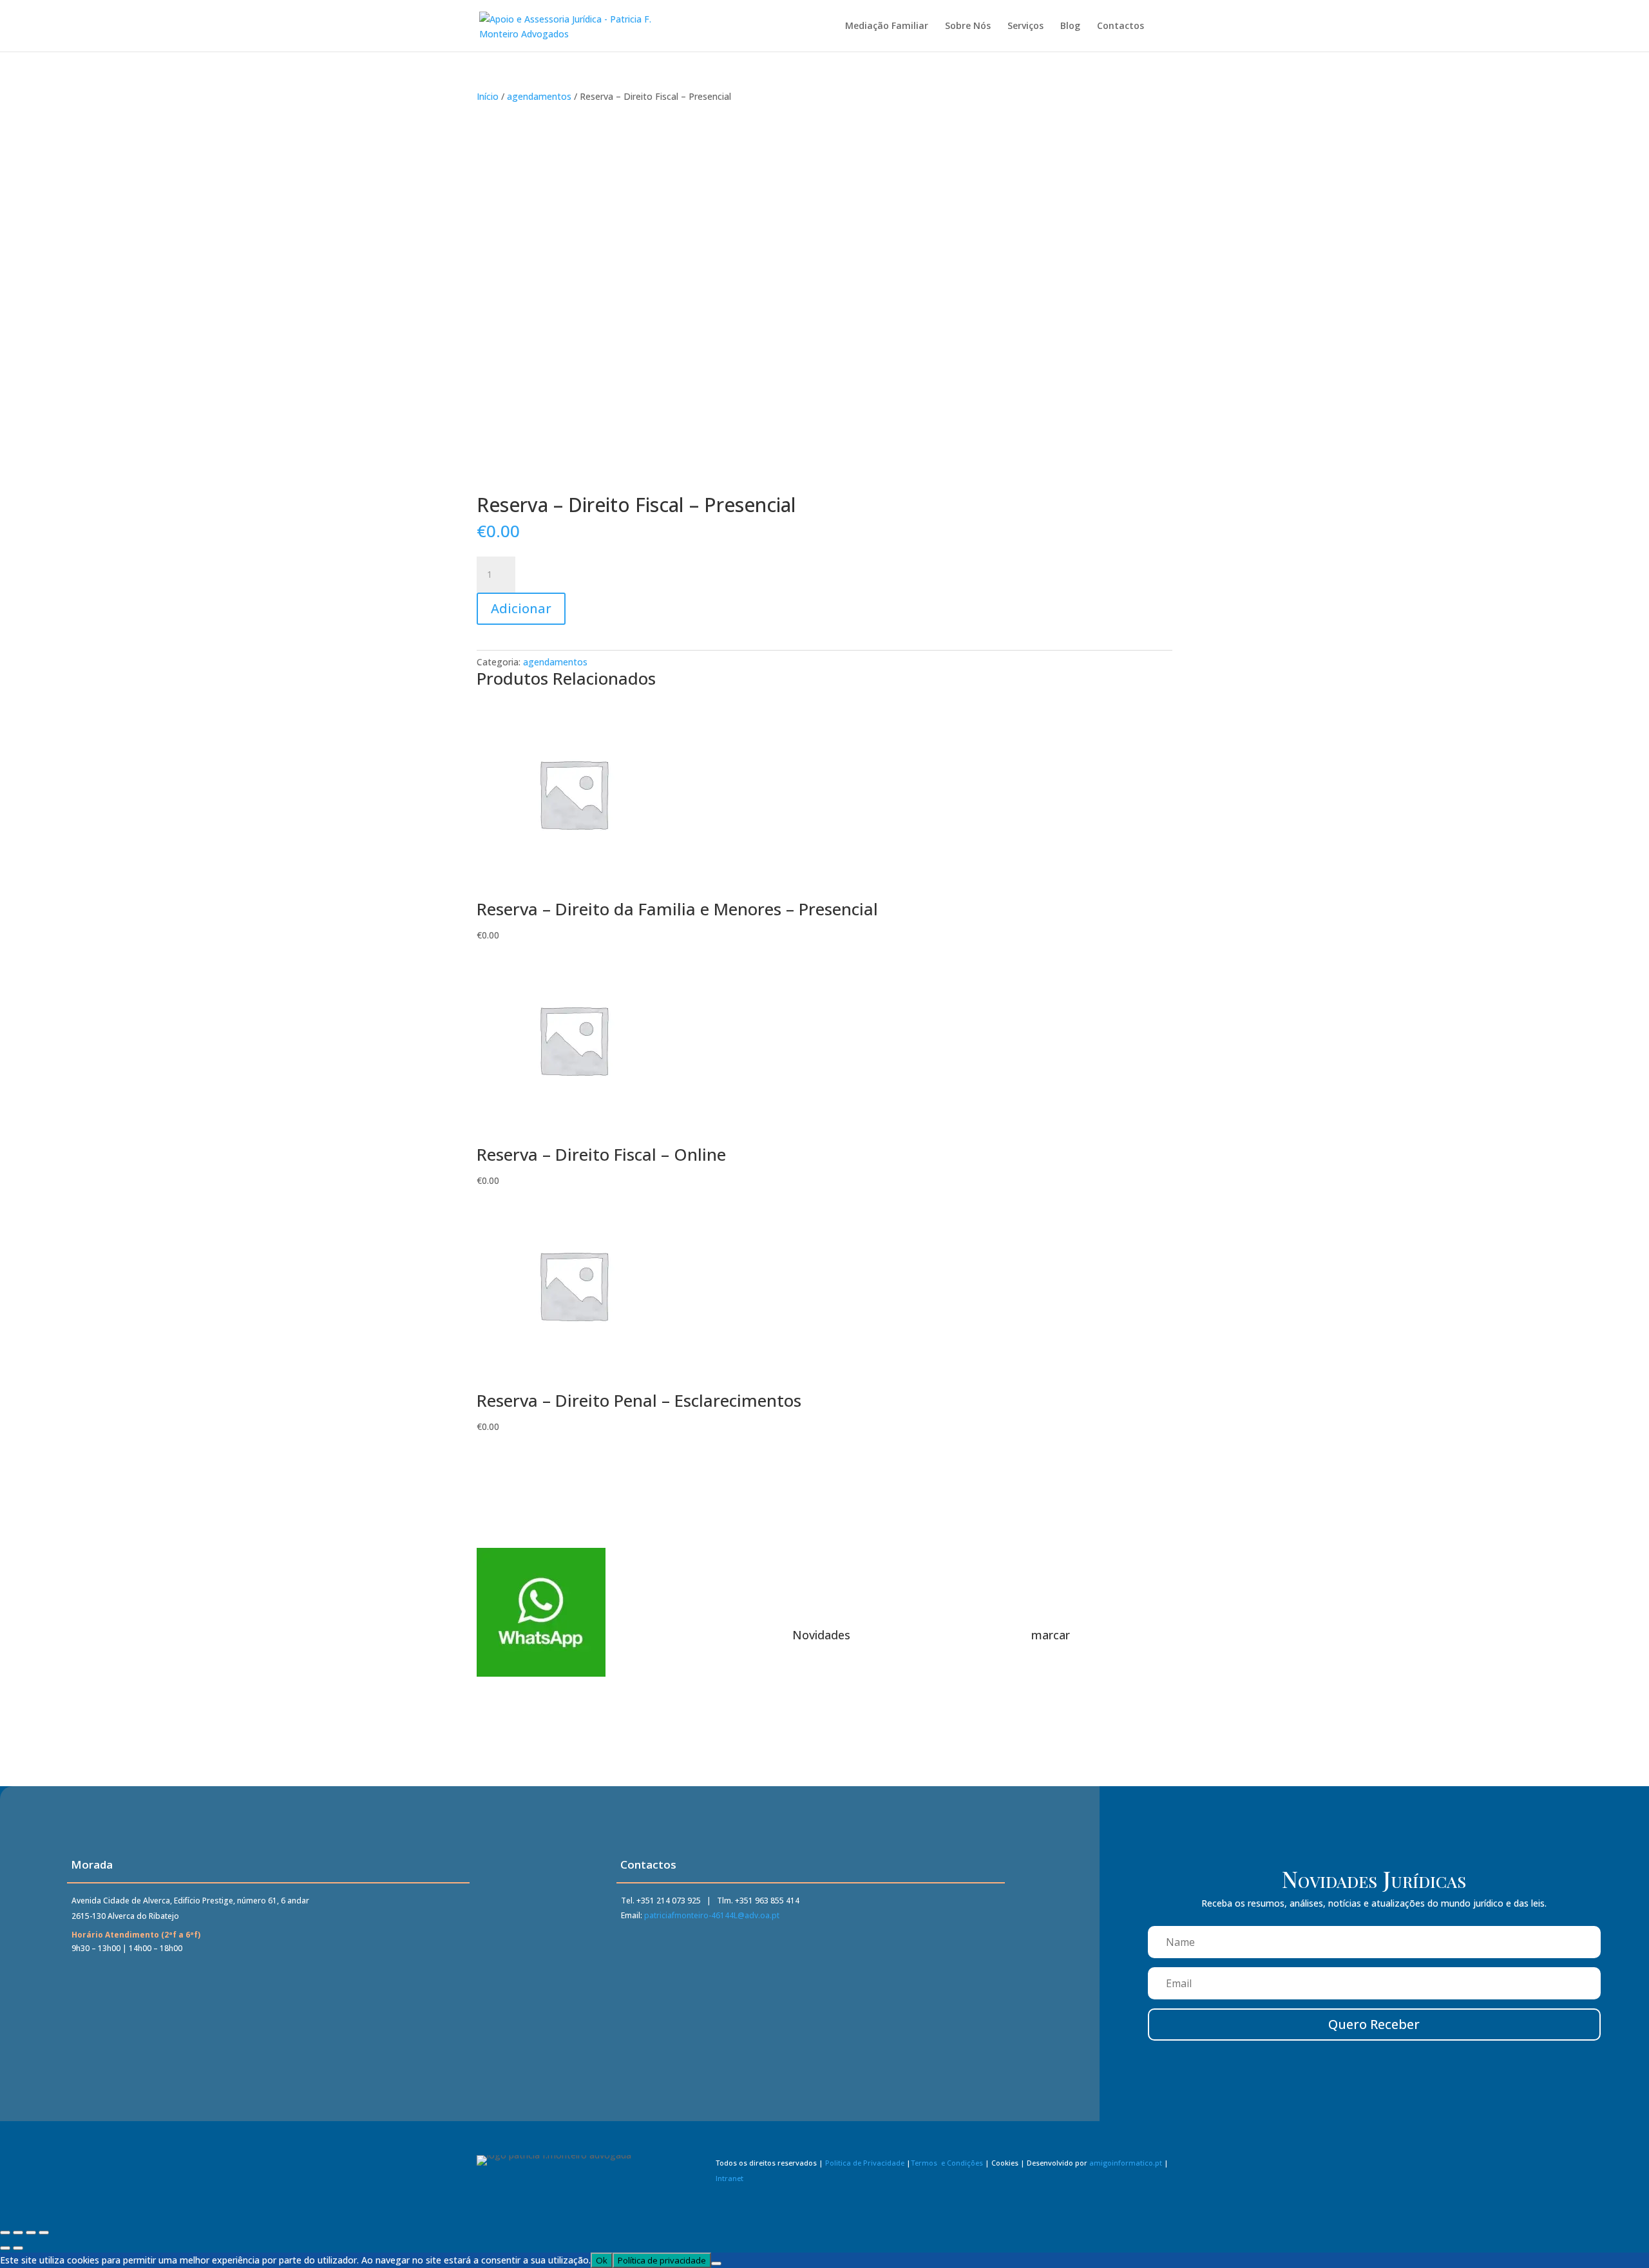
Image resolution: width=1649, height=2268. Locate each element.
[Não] (716, 2263)
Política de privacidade (662, 2260)
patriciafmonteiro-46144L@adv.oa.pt (712, 1915)
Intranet (729, 2178)
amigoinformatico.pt (1126, 2163)
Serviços (1025, 26)
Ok (602, 2260)
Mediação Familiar (887, 26)
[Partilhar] (31, 2233)
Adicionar (521, 608)
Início (488, 96)
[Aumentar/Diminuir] (5, 2233)
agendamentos (539, 96)
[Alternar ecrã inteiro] (18, 2233)
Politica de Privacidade (865, 2163)
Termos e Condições (947, 2163)
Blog (1070, 26)
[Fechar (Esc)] (44, 2233)
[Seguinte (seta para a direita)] (18, 2248)
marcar (1051, 1635)
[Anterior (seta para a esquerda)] (5, 2248)
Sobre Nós (968, 26)
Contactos (1120, 26)
